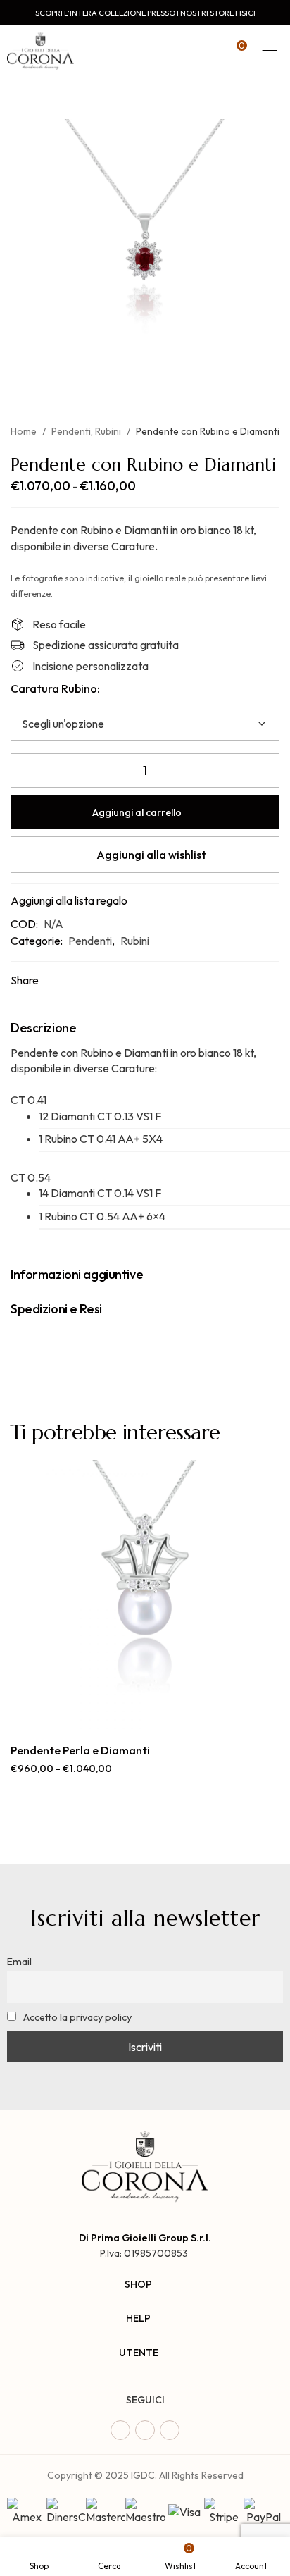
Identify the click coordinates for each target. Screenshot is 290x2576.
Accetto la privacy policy (76, 2017)
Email (19, 1962)
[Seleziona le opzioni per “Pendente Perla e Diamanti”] (129, 1714)
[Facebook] (120, 2430)
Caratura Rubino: (55, 688)
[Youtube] (170, 2430)
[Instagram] (145, 2430)
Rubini (108, 431)
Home (24, 431)
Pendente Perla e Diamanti (80, 1750)
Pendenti (71, 431)
